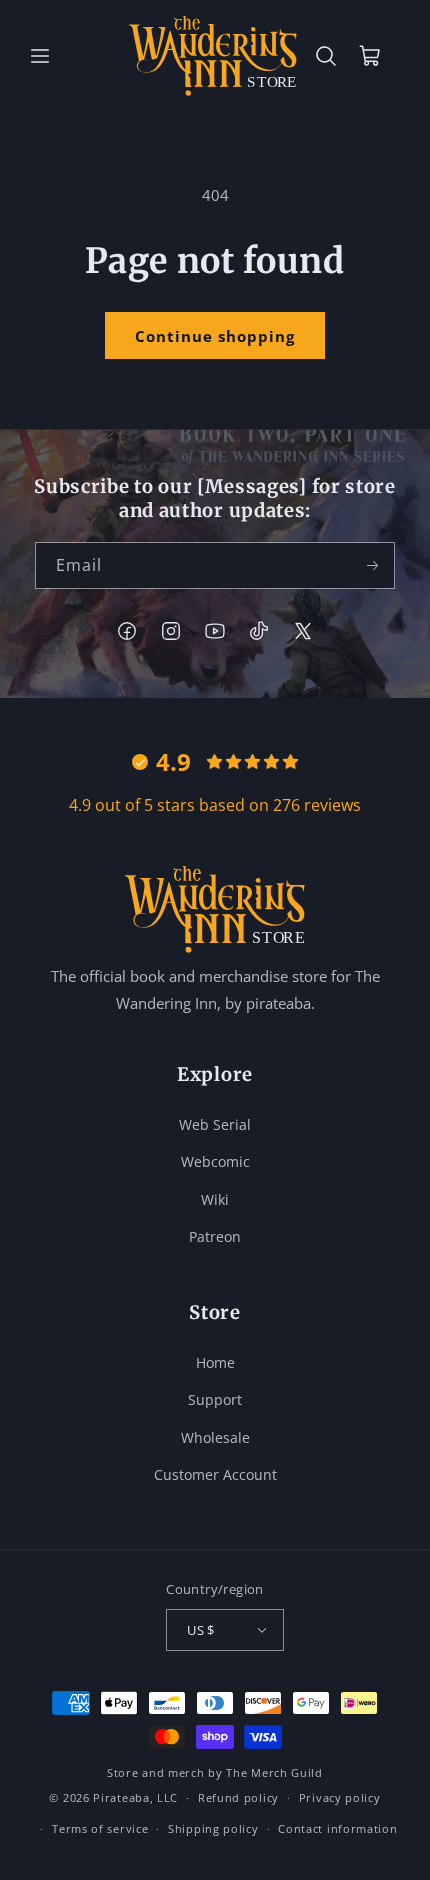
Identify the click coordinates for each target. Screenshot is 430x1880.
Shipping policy (213, 1828)
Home (215, 1362)
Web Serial (215, 1124)
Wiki (215, 1199)
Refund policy (238, 1797)
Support (215, 1399)
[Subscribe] (372, 565)
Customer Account (215, 1474)
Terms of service (100, 1828)
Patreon (215, 1236)
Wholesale (215, 1437)
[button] (40, 56)
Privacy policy (340, 1797)
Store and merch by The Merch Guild (215, 1772)
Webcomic (215, 1161)
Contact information (337, 1828)
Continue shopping (215, 336)
